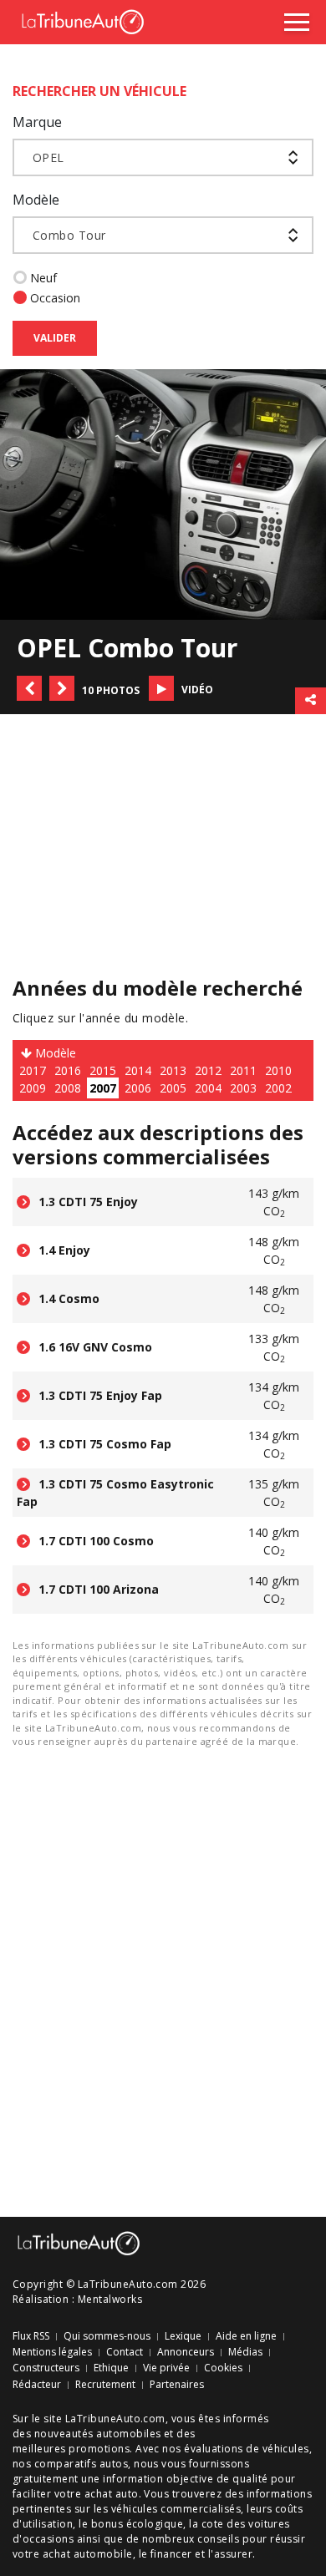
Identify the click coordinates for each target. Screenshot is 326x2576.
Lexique (183, 2336)
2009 (33, 1088)
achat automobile (88, 2554)
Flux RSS (31, 2336)
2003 (243, 1088)
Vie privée (166, 2368)
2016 (68, 1070)
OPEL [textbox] (48, 157)
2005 (173, 1088)
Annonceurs (186, 2352)
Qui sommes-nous (107, 2336)
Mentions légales (52, 2352)
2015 (103, 1070)
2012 (208, 1070)
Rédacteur (37, 2385)
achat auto (112, 2494)
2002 (278, 1088)
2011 (243, 1070)
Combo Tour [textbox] (69, 235)
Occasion (55, 298)
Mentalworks (110, 2299)
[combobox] (163, 157)
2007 (103, 1088)
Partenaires (177, 2385)
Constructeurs (46, 2368)
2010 (278, 1070)
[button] (29, 688)
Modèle (36, 200)
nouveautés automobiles (98, 2434)
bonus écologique (138, 2524)
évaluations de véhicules (247, 2449)
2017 (33, 1070)
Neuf (43, 278)
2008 (68, 1088)
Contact (125, 2352)
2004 (208, 1088)
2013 (173, 1070)
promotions (99, 2449)
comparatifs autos (81, 2464)
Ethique (111, 2368)
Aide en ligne (246, 2336)
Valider (55, 338)
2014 (138, 1070)
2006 (138, 1088)
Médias (245, 2352)
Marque (37, 122)
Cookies (223, 2368)
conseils (218, 2539)
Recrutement (105, 2385)
